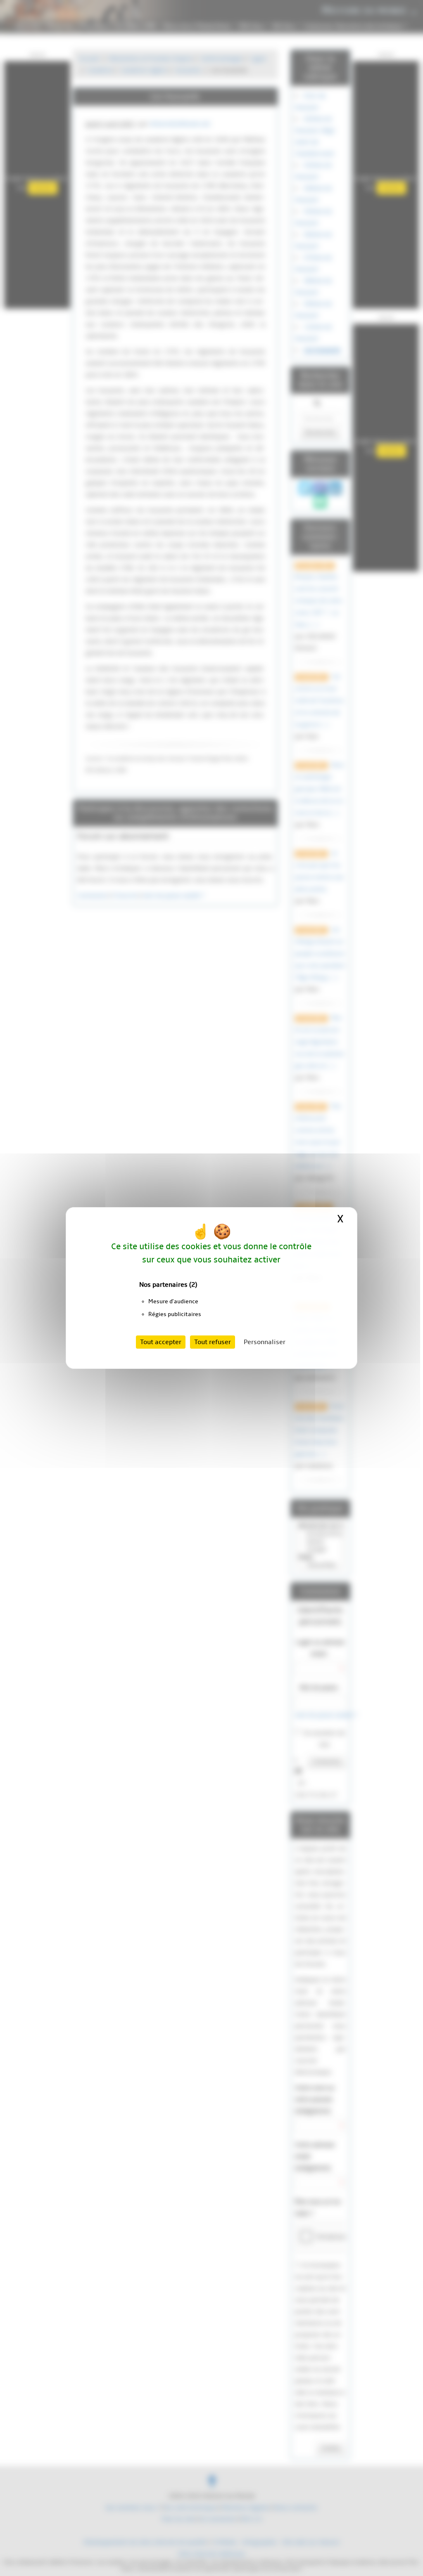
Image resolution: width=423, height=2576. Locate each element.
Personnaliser (265, 1342)
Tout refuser (213, 1342)
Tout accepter (161, 1342)
